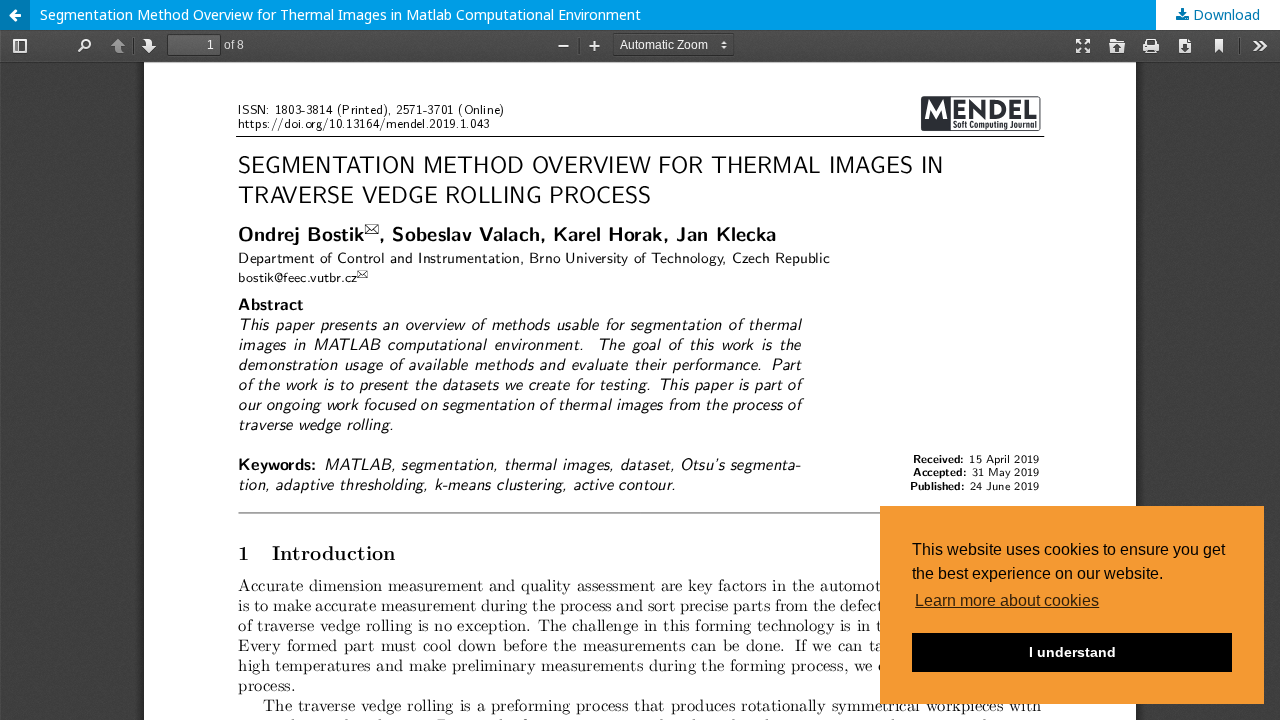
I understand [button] (1072, 652)
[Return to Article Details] (15, 15)
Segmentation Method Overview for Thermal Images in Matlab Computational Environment (340, 14)
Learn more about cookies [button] (1007, 600)
